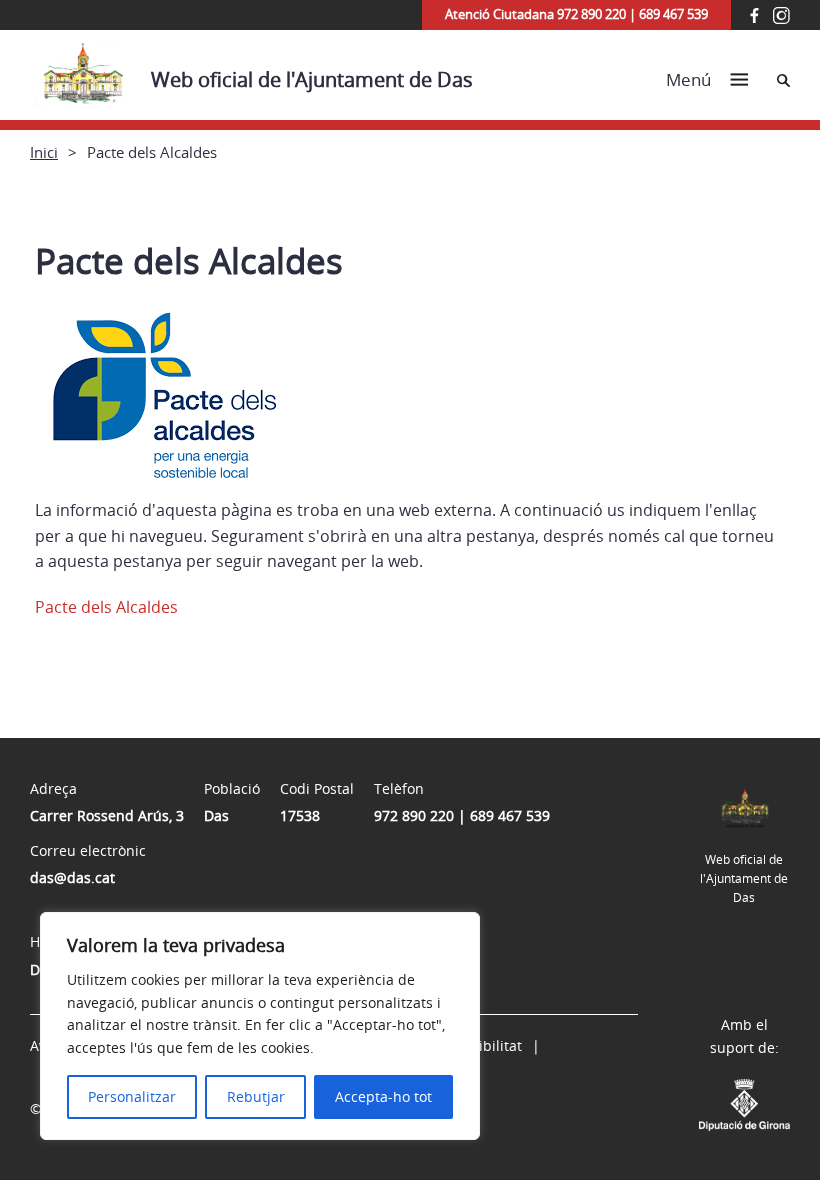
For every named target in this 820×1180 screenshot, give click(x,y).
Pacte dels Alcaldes (106, 607)
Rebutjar (256, 1096)
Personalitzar (132, 1096)
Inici (44, 152)
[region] (260, 1026)
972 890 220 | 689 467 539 (462, 815)
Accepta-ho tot (383, 1096)
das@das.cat (72, 877)
